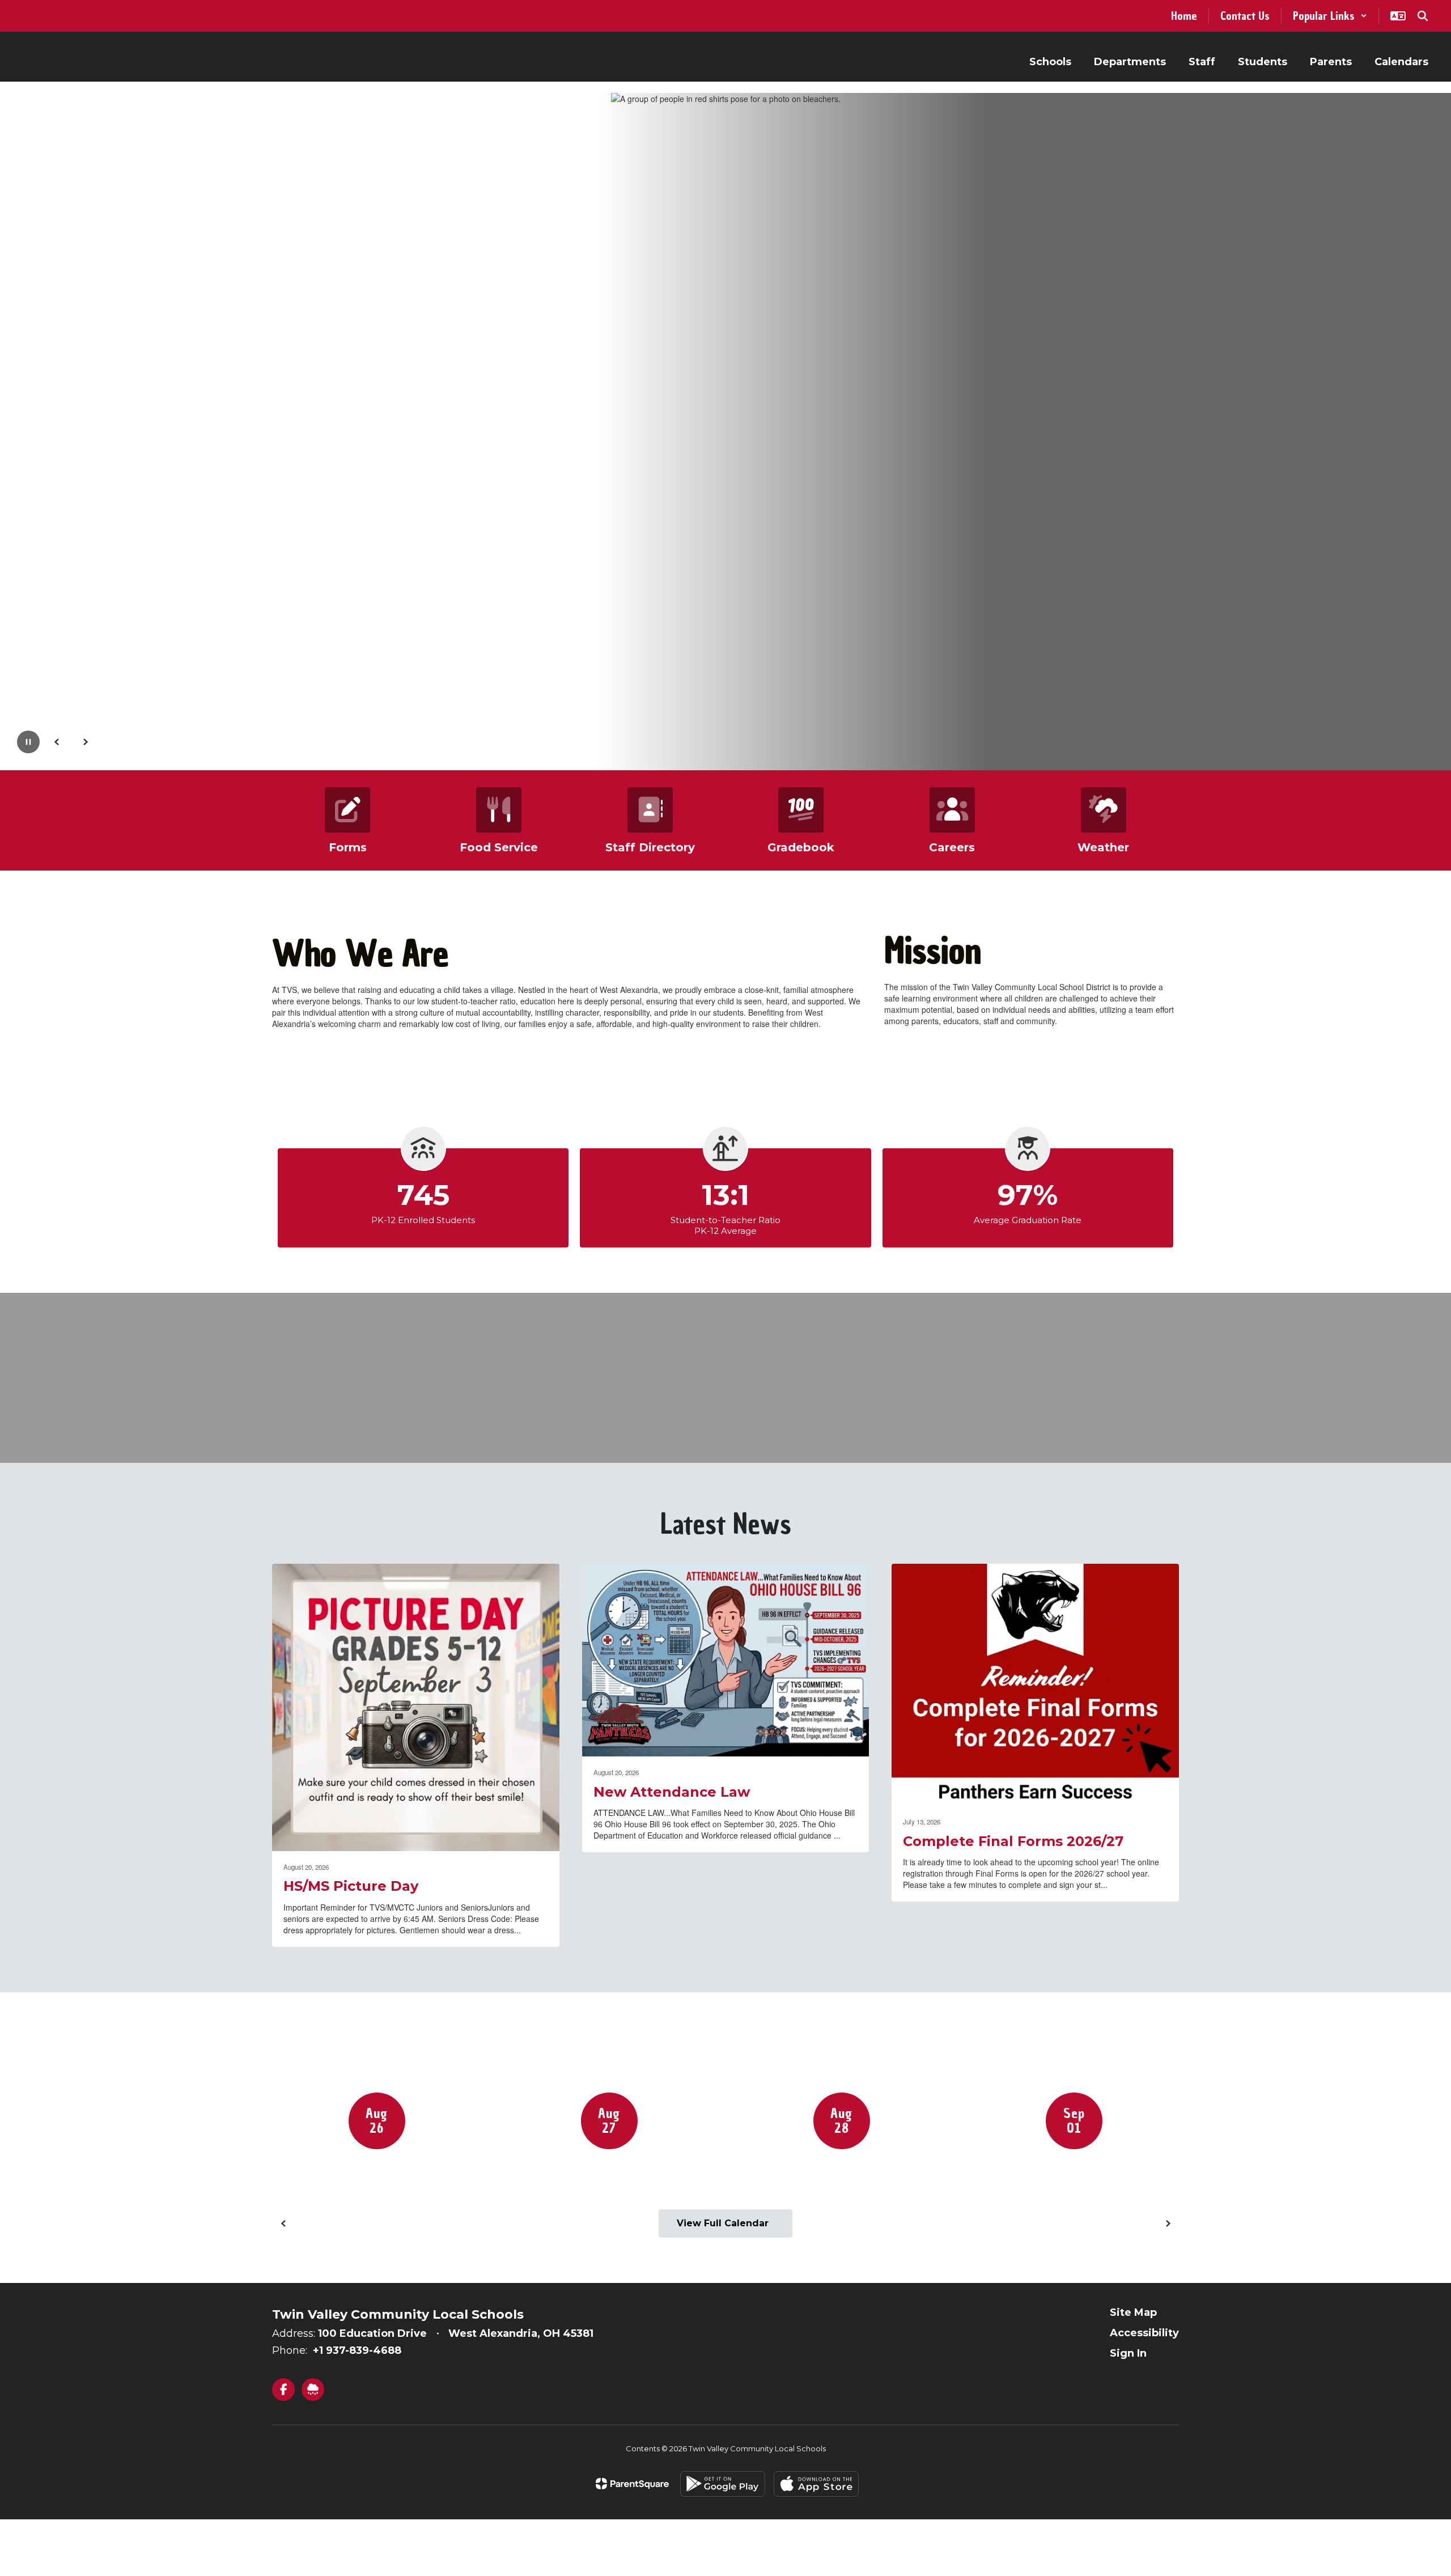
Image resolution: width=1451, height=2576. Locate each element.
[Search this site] (1423, 16)
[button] (1330, 16)
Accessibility (1144, 2333)
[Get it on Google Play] (723, 2484)
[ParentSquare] (632, 2484)
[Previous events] (283, 2223)
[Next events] (1168, 2223)
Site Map (1133, 2312)
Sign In (1128, 2353)
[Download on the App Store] (816, 2484)
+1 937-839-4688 (357, 2350)
